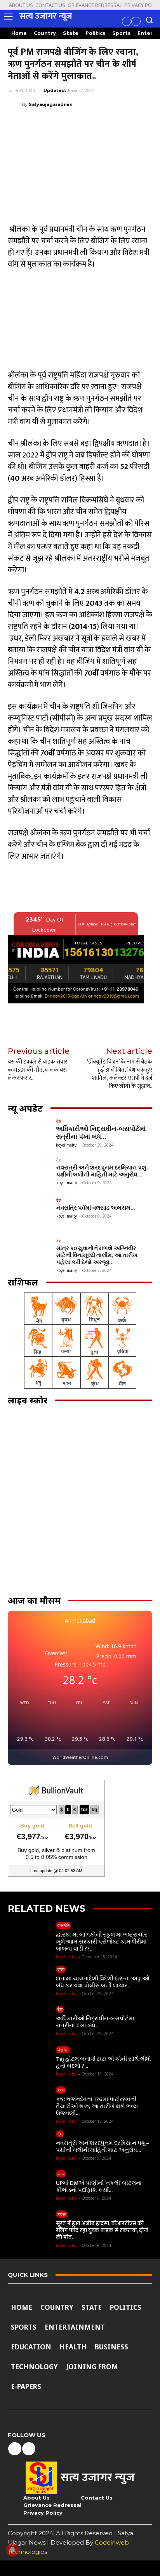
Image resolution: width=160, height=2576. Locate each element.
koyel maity (66, 1145)
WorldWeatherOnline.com (80, 1757)
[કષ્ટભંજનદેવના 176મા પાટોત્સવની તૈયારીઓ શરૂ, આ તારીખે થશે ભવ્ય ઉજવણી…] (30, 2103)
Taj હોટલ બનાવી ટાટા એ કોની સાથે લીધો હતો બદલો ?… (103, 2062)
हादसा (62, 2214)
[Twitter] (33, 124)
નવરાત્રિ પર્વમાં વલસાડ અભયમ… (96, 1208)
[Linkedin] (87, 124)
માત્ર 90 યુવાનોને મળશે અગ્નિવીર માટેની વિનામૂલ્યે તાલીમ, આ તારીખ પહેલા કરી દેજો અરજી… (97, 1255)
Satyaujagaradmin (51, 104)
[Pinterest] (51, 124)
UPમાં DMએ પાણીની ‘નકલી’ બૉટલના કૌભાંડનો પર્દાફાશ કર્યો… (99, 2187)
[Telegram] (105, 124)
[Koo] (141, 124)
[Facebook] (127, 21)
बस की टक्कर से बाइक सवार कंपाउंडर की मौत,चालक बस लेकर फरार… (37, 1070)
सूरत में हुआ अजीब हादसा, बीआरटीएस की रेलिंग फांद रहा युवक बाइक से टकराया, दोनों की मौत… (102, 2230)
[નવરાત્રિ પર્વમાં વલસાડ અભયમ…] (30, 1214)
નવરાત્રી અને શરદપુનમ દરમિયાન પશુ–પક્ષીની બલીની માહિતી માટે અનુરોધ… (103, 1171)
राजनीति (63, 1926)
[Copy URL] (123, 124)
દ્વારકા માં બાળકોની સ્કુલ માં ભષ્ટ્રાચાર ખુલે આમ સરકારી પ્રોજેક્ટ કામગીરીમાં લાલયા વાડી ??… (102, 1942)
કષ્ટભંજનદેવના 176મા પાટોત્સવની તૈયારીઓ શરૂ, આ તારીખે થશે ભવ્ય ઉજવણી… (97, 2106)
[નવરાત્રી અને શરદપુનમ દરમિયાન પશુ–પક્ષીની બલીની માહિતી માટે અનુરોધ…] (30, 1174)
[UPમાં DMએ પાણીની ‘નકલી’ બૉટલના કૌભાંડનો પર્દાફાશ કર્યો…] (30, 2186)
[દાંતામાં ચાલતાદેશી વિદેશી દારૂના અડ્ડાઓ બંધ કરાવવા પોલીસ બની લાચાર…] (30, 1982)
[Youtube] (136, 21)
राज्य (61, 1969)
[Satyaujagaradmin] (15, 104)
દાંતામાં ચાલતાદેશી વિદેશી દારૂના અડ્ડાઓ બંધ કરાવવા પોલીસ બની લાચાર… (103, 1982)
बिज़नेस (63, 2050)
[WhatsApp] (69, 124)
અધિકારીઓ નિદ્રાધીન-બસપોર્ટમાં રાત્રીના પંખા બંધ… (101, 1133)
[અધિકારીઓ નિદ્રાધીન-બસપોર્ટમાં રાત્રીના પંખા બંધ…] (30, 1135)
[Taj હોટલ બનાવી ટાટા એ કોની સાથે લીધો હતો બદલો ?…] (30, 2062)
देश (58, 1121)
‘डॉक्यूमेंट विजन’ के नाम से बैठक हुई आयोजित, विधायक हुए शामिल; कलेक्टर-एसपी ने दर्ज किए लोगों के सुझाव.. (119, 1074)
